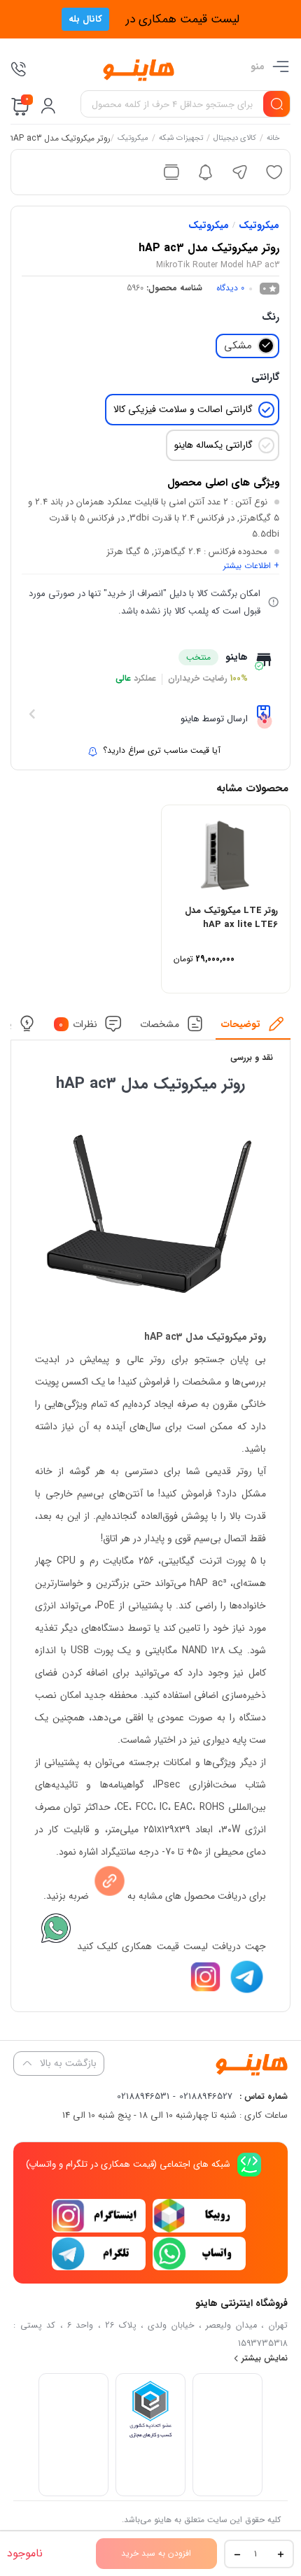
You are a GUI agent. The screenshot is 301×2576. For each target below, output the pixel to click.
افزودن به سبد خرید (156, 2553)
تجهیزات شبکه (181, 139)
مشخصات (160, 1024)
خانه (273, 139)
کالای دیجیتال (235, 139)
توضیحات (241, 1024)
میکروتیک (133, 139)
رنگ (271, 317)
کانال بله (85, 19)
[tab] (253, 1027)
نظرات (78, 1024)
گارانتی (265, 377)
